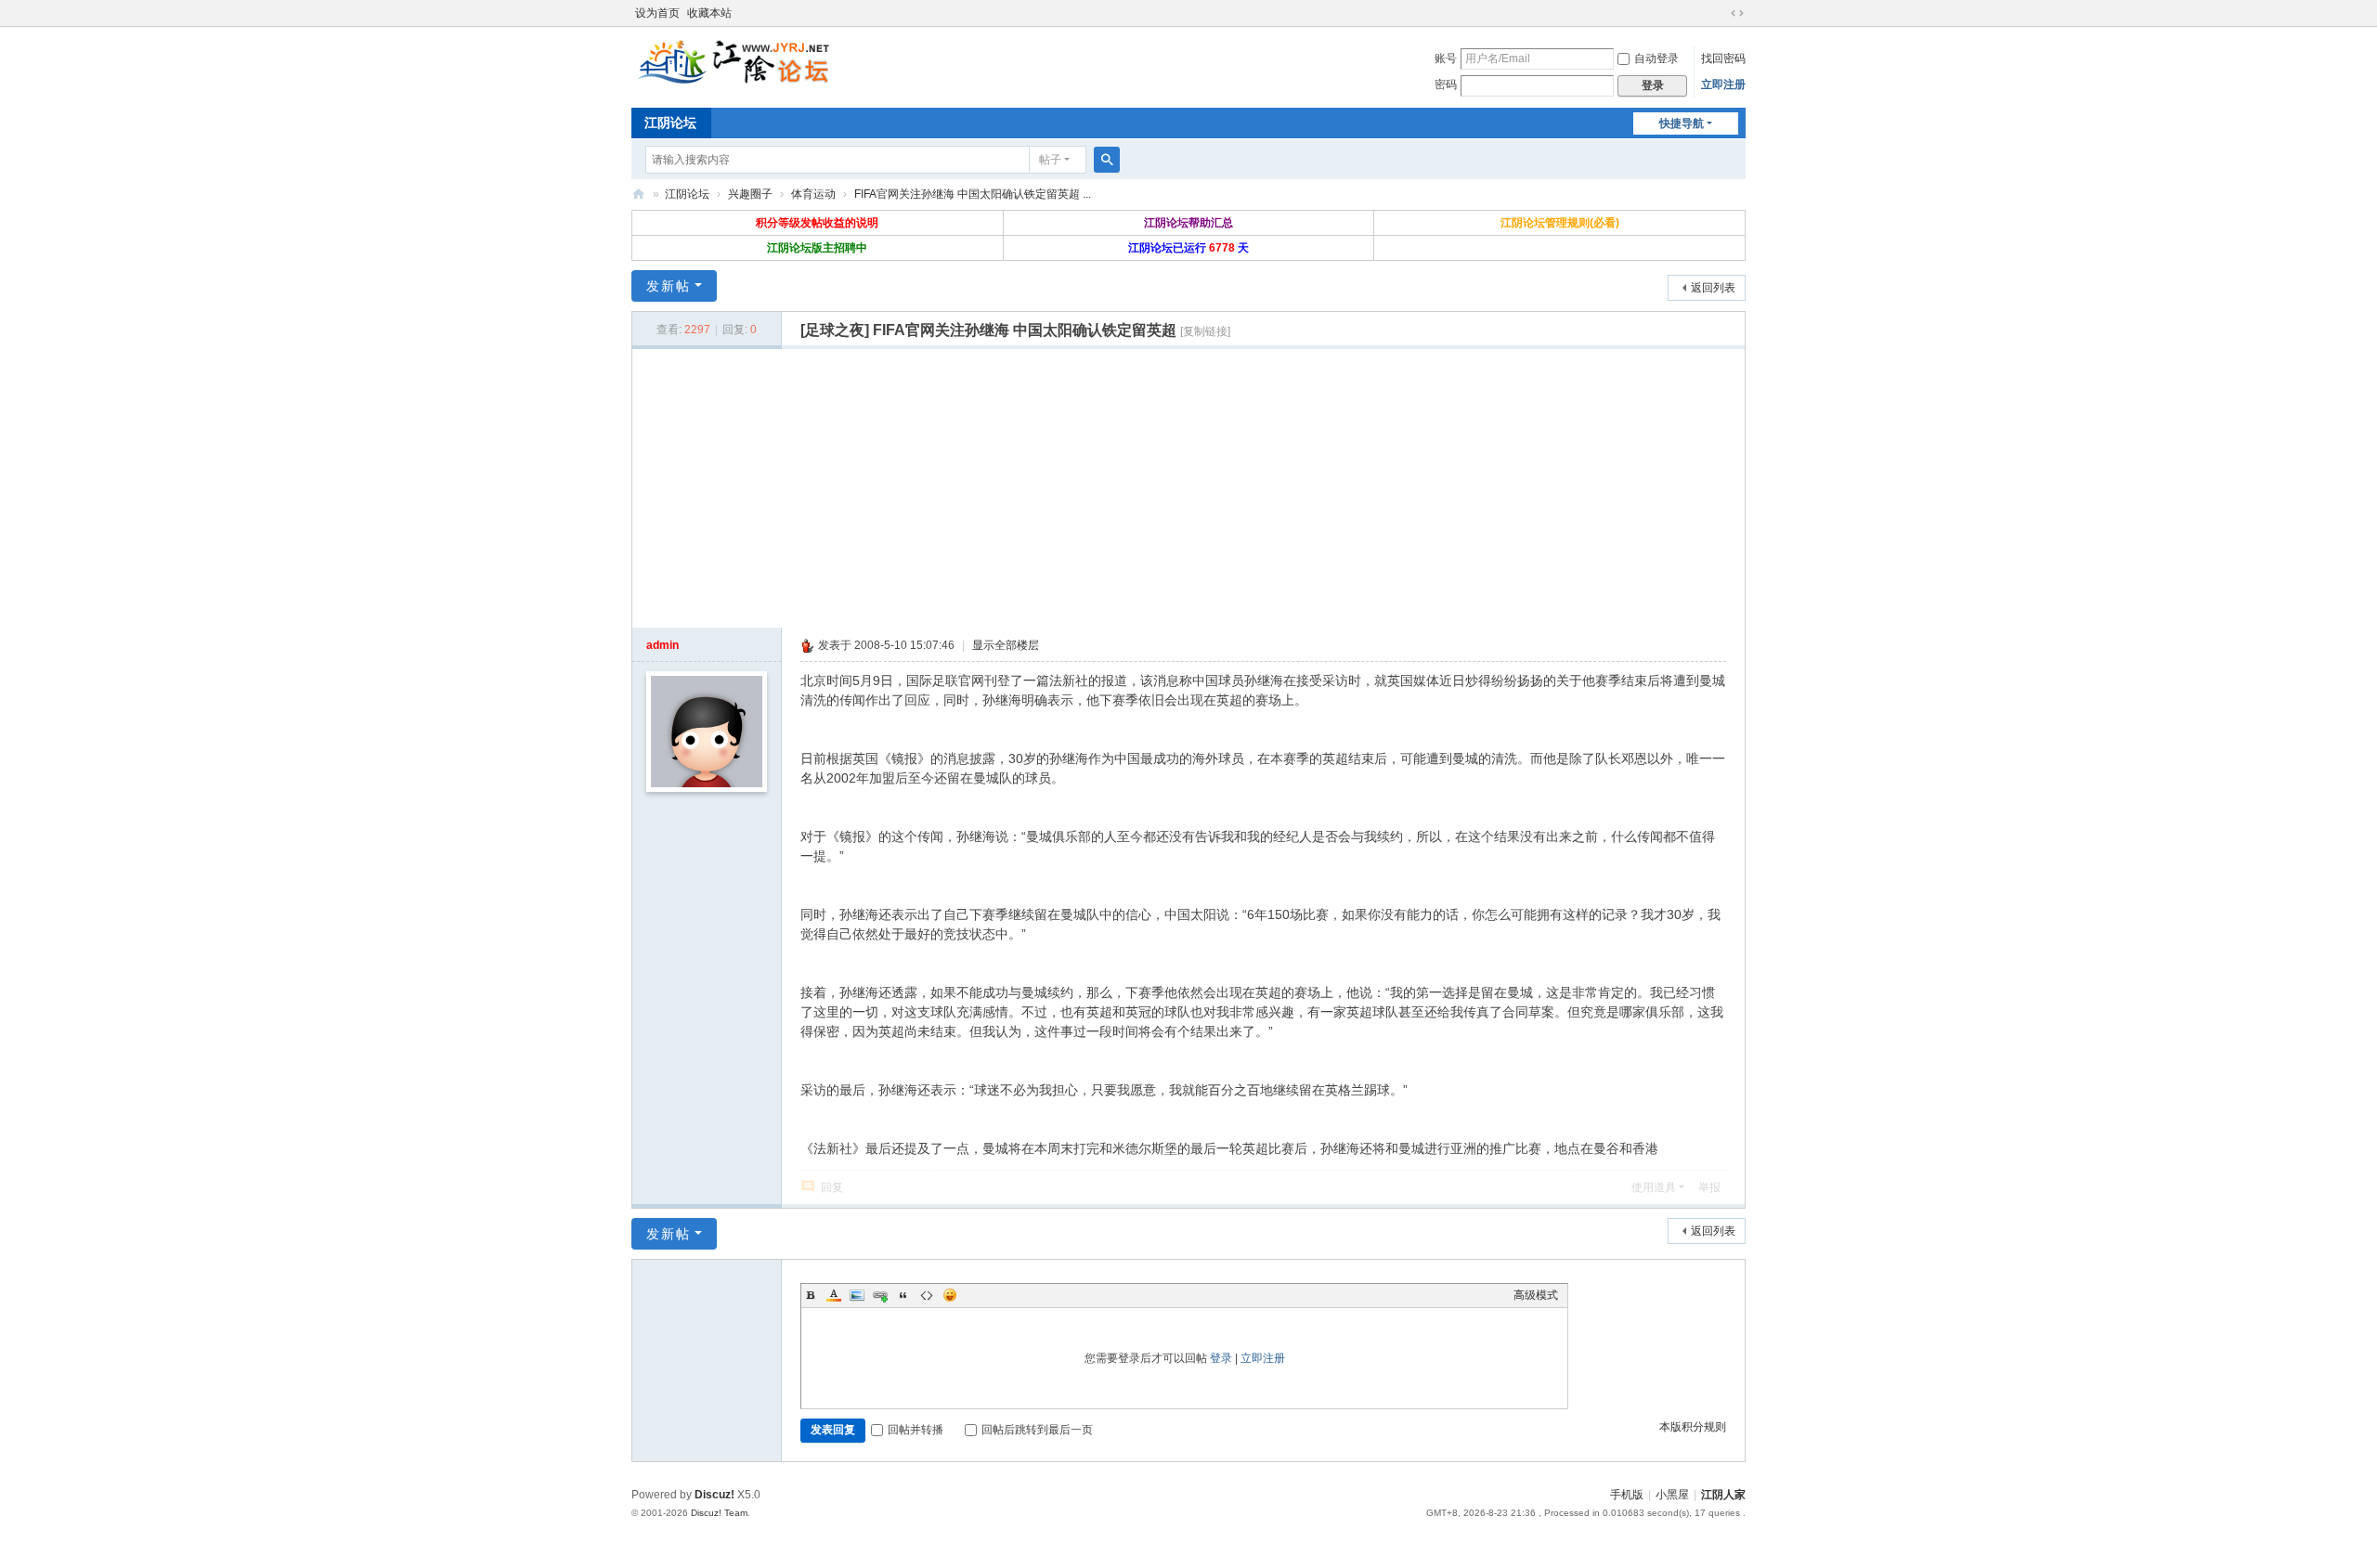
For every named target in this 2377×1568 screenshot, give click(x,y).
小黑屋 (1672, 1495)
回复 (832, 1187)
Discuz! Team (719, 1513)
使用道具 (1654, 1187)
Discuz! (714, 1495)
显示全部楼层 (1006, 645)
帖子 (1050, 160)
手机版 (1627, 1495)
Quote (903, 1295)
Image (857, 1295)
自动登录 (1656, 58)
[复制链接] (1205, 331)
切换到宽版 (1737, 13)
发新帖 (669, 286)
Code (927, 1295)
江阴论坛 (670, 123)
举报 (1709, 1187)
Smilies (950, 1295)
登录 (1221, 1358)
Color (834, 1295)
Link (880, 1295)
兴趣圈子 (750, 194)
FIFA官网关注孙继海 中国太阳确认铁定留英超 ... (973, 194)
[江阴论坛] (734, 61)
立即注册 (1723, 84)
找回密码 (1723, 58)
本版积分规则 (1693, 1427)
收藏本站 (709, 13)
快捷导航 (1682, 123)
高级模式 (1536, 1295)
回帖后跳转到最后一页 (1037, 1430)
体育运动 (813, 194)
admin (662, 645)
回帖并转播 (916, 1430)
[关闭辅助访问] (1720, 13)
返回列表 (1713, 288)
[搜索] (1107, 160)
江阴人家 (1723, 1495)
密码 (1446, 84)
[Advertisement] (1188, 488)
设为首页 (657, 13)
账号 (1446, 58)
